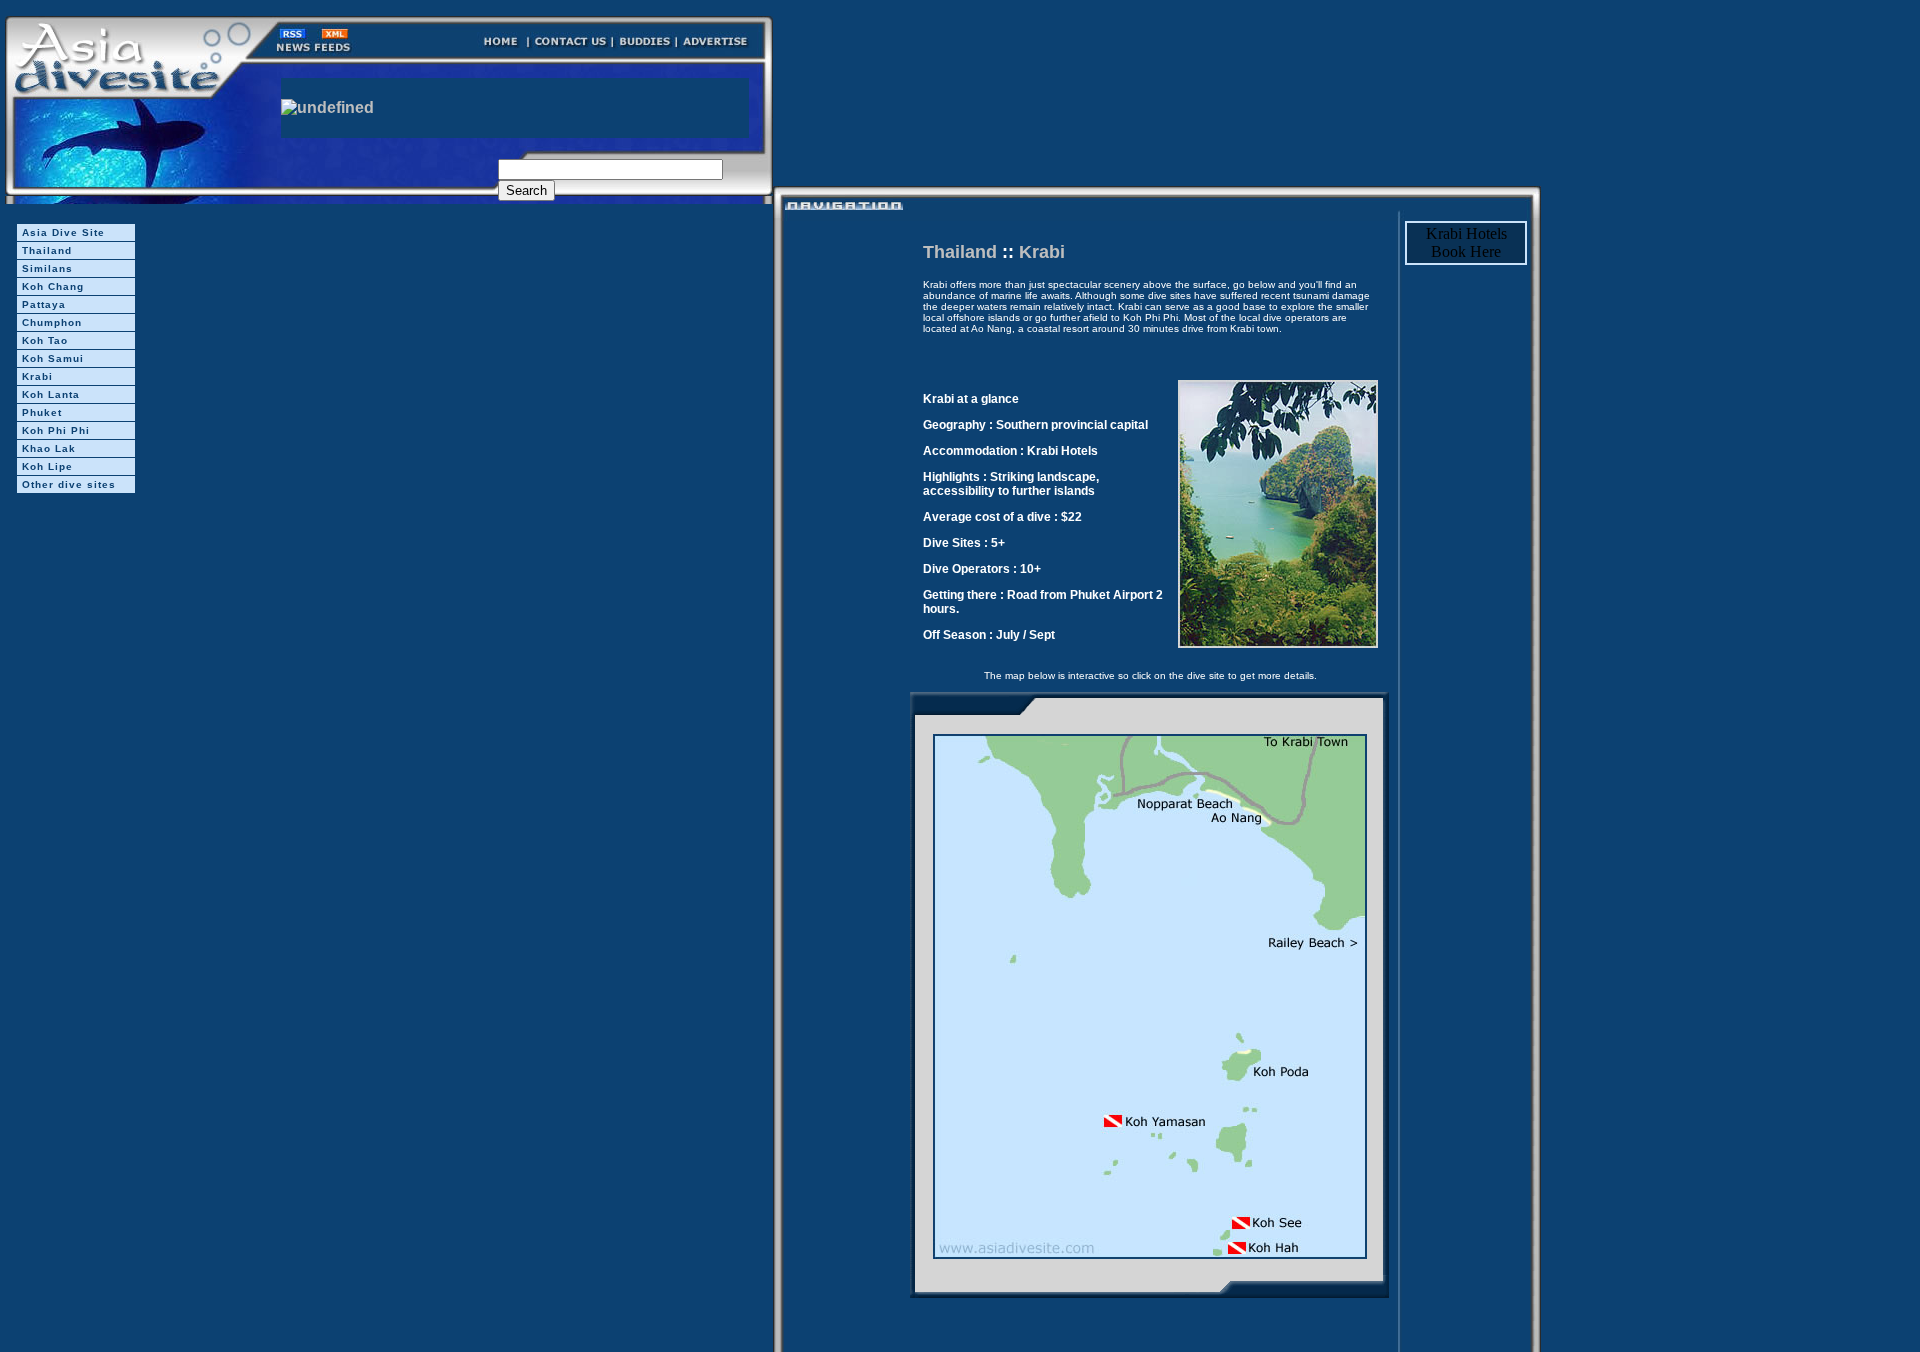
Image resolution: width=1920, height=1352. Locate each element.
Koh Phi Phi (56, 430)
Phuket (42, 412)
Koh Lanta (51, 394)
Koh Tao (45, 340)
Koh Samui (53, 358)
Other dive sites (69, 484)
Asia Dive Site (63, 232)
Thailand (47, 250)
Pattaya (44, 304)
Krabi (37, 376)
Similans (47, 268)
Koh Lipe (47, 466)
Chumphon (52, 322)
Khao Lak (49, 448)
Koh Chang (53, 286)
